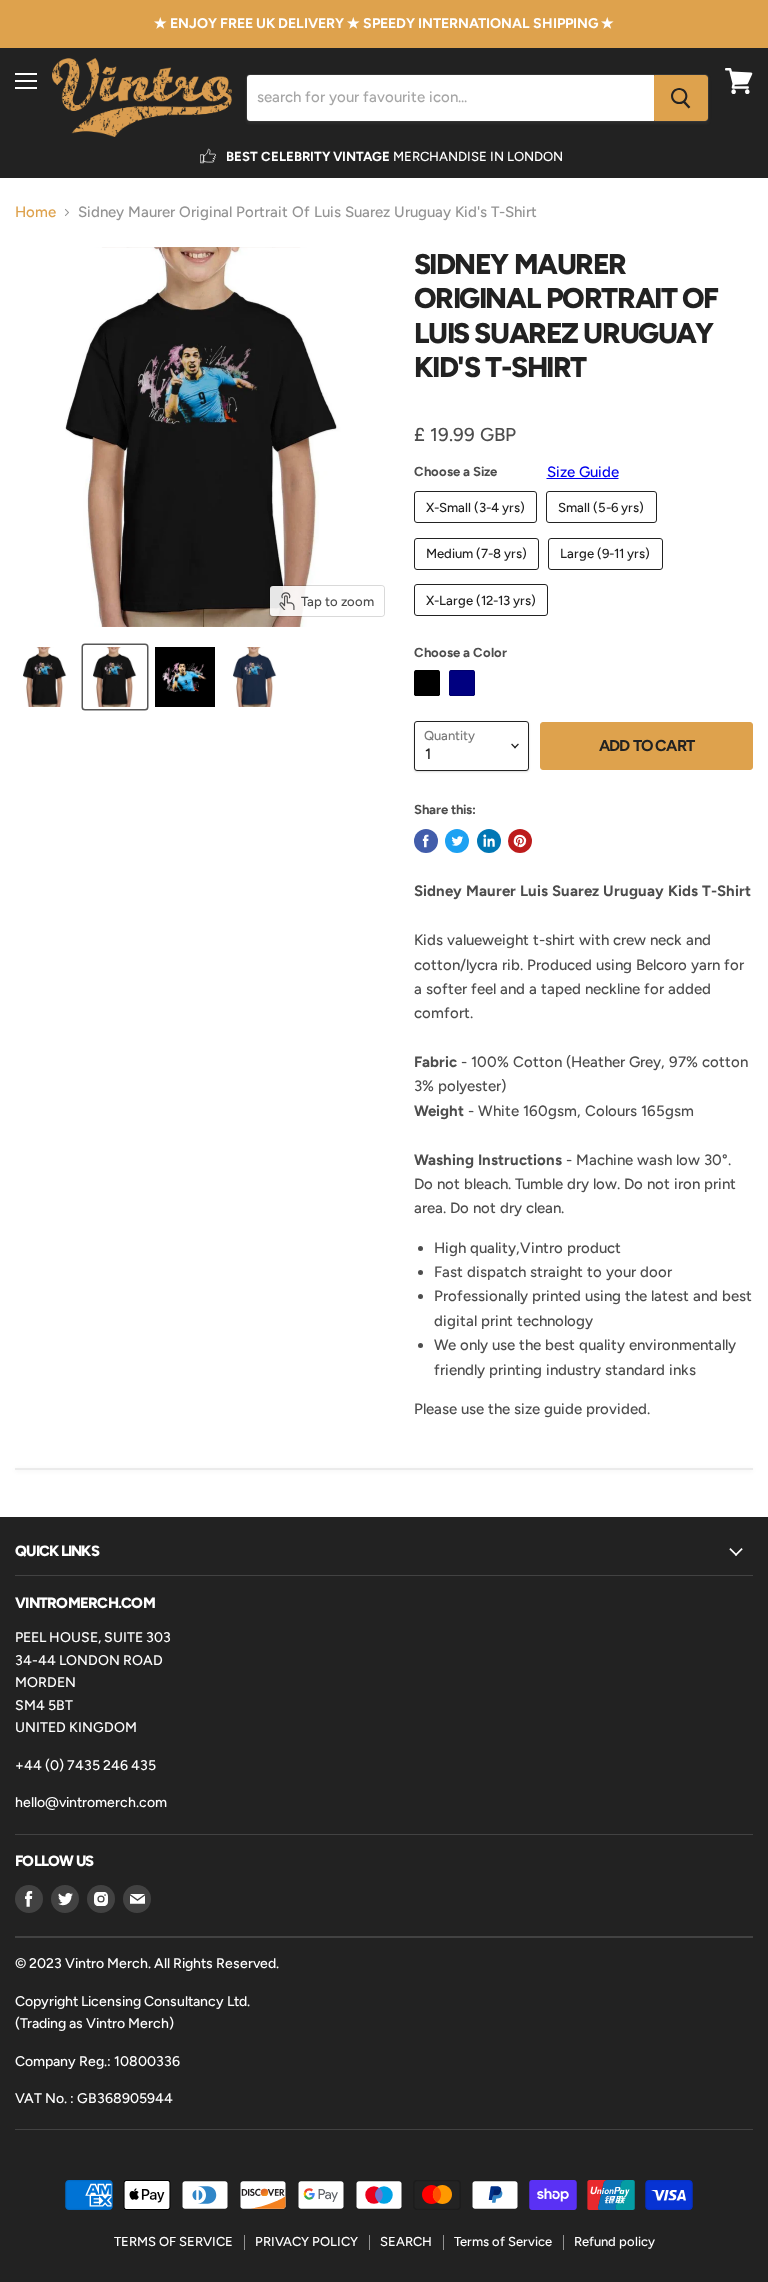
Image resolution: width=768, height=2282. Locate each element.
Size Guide (583, 472)
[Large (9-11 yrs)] (608, 575)
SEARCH (406, 2241)
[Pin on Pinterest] (520, 841)
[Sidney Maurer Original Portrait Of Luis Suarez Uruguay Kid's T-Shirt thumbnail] (45, 677)
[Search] (681, 98)
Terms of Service (503, 2241)
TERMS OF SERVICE (173, 2241)
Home (35, 212)
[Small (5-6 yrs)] (604, 528)
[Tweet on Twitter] (457, 841)
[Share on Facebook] (426, 841)
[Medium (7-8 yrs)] (479, 575)
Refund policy (614, 2241)
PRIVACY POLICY (306, 2241)
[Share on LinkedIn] (489, 841)
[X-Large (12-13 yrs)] (484, 621)
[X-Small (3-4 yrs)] (478, 528)
